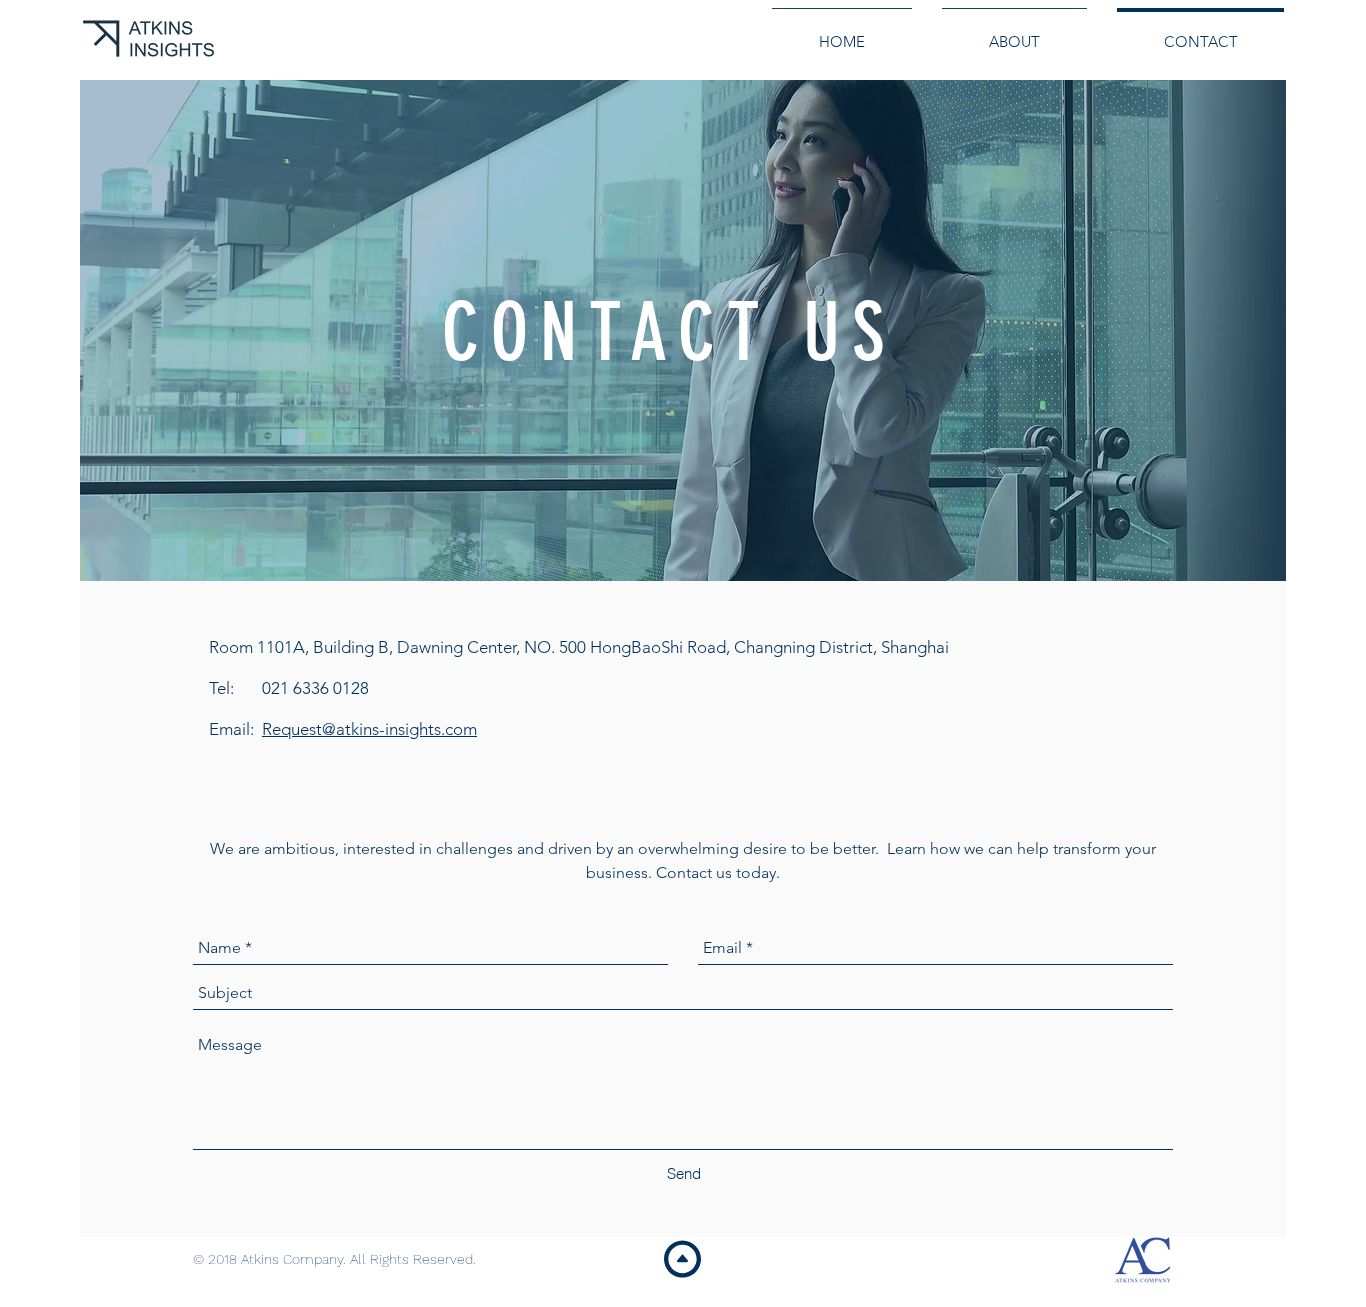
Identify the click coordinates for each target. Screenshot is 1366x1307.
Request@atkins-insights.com (369, 729)
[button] (614, 31)
